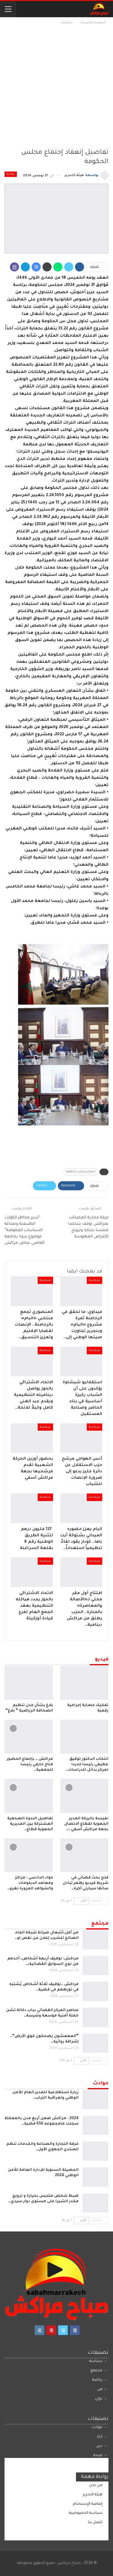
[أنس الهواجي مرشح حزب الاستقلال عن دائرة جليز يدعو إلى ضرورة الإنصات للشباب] (81, 1438)
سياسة (11, 174)
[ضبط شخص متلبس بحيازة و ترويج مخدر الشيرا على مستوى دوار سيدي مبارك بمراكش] (96, 2203)
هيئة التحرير (93, 2495)
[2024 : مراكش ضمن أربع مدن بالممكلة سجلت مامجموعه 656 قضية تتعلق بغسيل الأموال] (96, 2125)
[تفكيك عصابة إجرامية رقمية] (85, 1683)
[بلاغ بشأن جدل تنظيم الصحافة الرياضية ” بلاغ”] (29, 1683)
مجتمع (96, 2371)
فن (100, 2389)
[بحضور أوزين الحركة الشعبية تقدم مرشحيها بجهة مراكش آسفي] (32, 1438)
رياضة (97, 2380)
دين (99, 2446)
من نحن (96, 2485)
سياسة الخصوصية (86, 2513)
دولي (99, 2399)
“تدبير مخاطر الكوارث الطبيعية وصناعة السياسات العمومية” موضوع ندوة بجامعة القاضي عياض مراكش (24, 1230)
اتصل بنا (95, 2523)
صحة (98, 2456)
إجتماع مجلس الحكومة (81, 1172)
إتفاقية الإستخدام (88, 2504)
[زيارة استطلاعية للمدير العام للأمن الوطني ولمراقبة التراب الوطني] (96, 2100)
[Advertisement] (56, 86)
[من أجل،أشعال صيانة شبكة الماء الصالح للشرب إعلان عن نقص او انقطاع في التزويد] (96, 1940)
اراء (100, 2437)
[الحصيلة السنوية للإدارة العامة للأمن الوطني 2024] (96, 2177)
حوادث (97, 2427)
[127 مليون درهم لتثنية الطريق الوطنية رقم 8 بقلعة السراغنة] (32, 1508)
